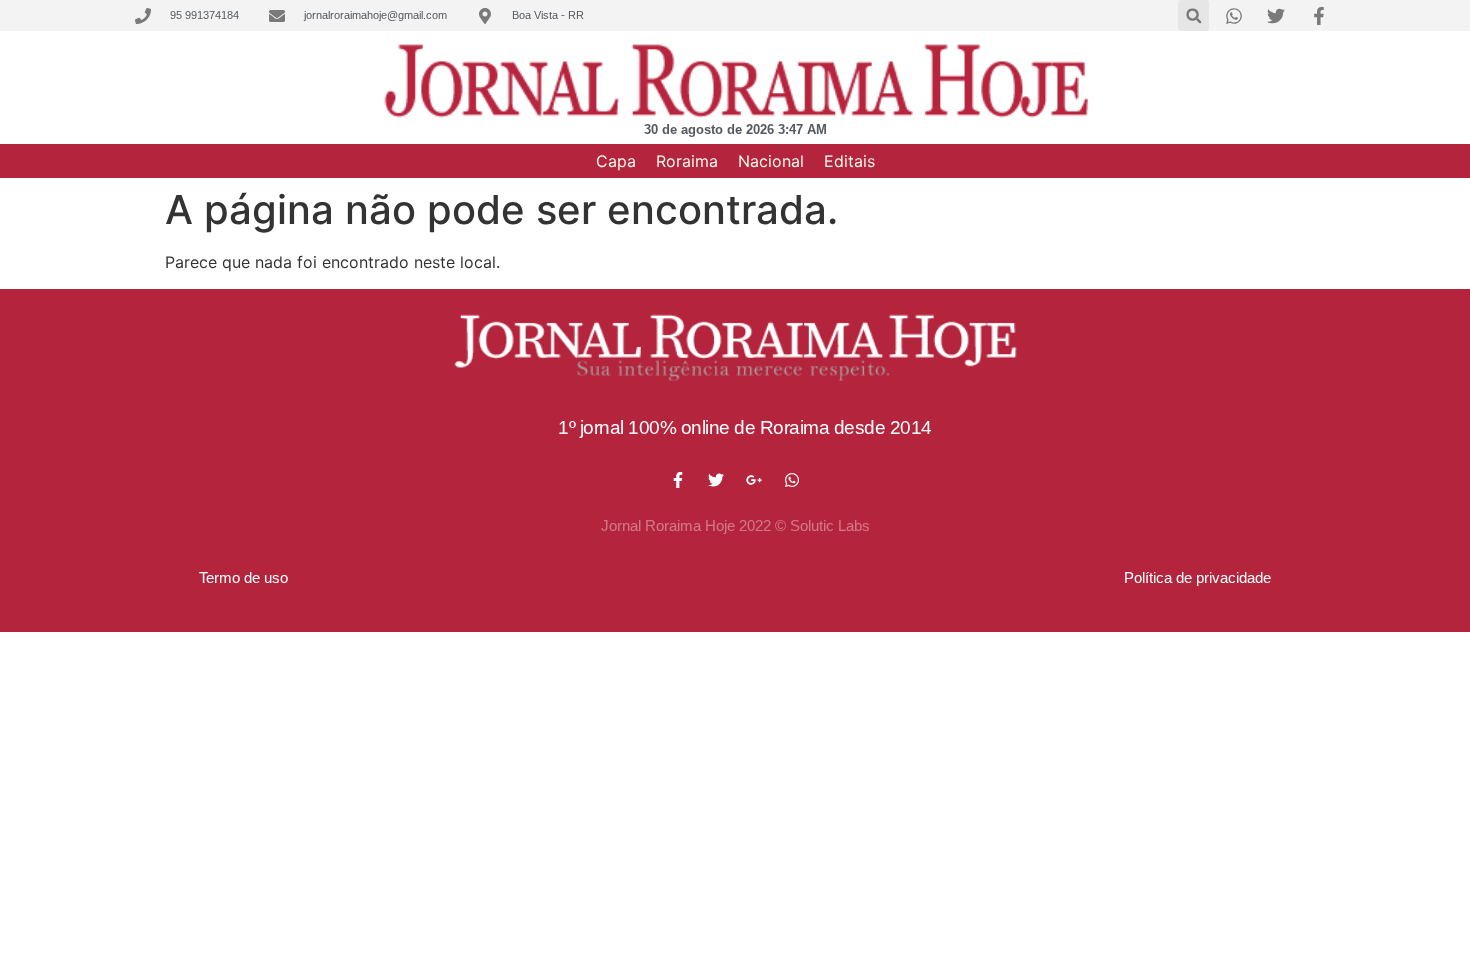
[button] (1193, 15)
